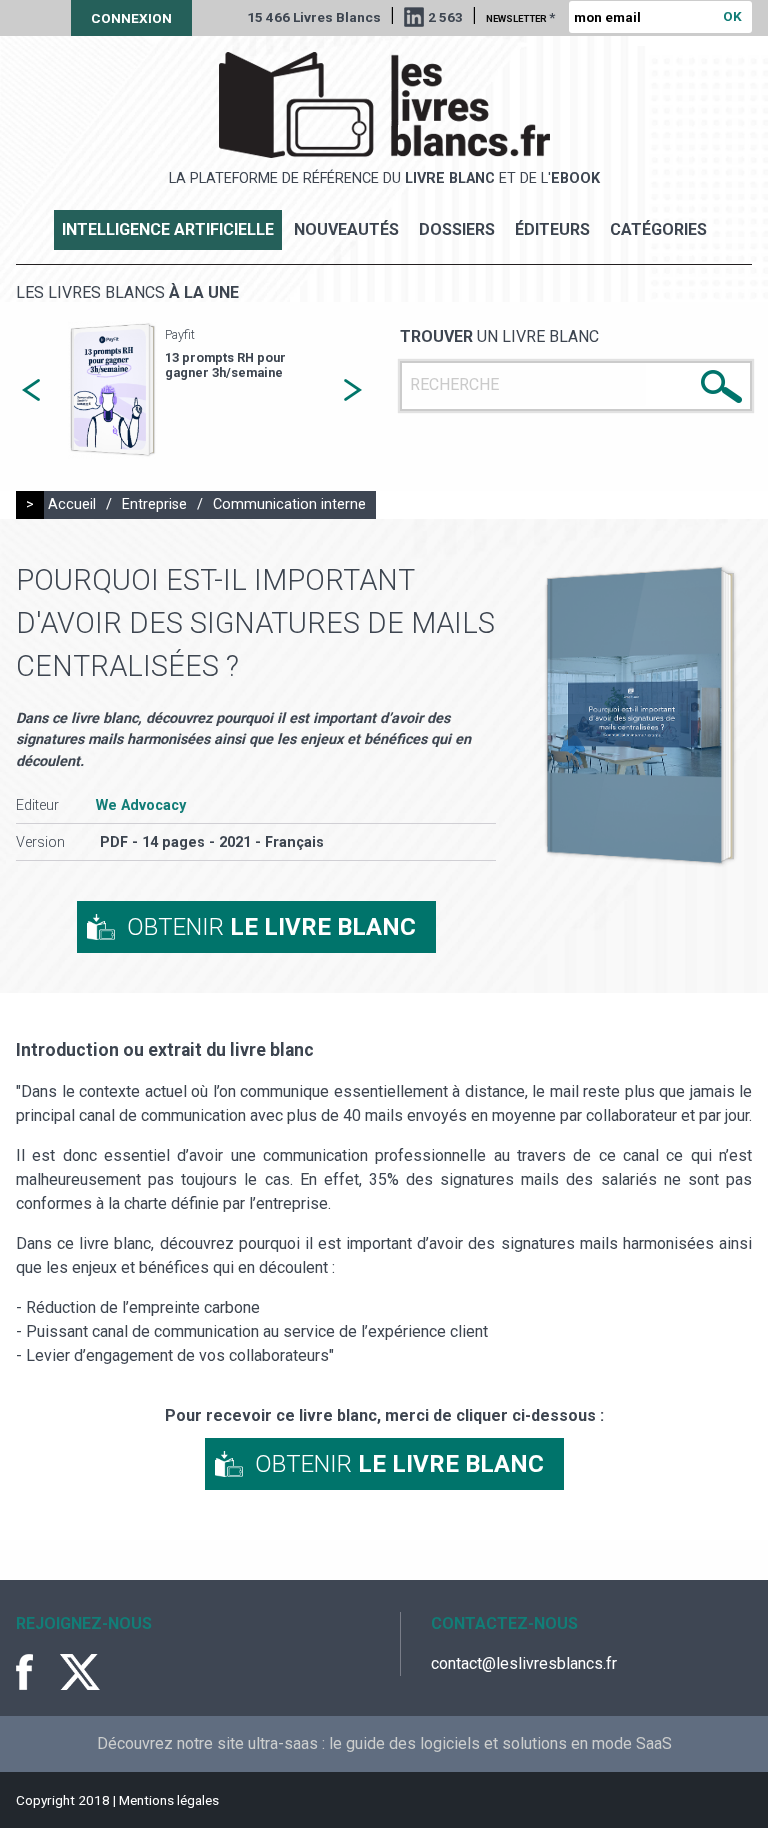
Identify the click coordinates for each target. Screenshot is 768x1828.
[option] (192, 390)
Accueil (72, 504)
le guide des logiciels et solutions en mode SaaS (500, 1743)
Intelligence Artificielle (168, 229)
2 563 (445, 17)
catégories (658, 229)
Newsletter (520, 17)
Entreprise (154, 504)
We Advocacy (141, 805)
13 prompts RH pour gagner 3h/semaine (225, 365)
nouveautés (346, 229)
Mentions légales (169, 1800)
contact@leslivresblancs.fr (524, 1663)
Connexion (131, 18)
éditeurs (552, 229)
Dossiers (457, 229)
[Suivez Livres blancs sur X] (80, 1672)
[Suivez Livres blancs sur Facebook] (36, 1672)
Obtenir (271, 927)
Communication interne (289, 504)
